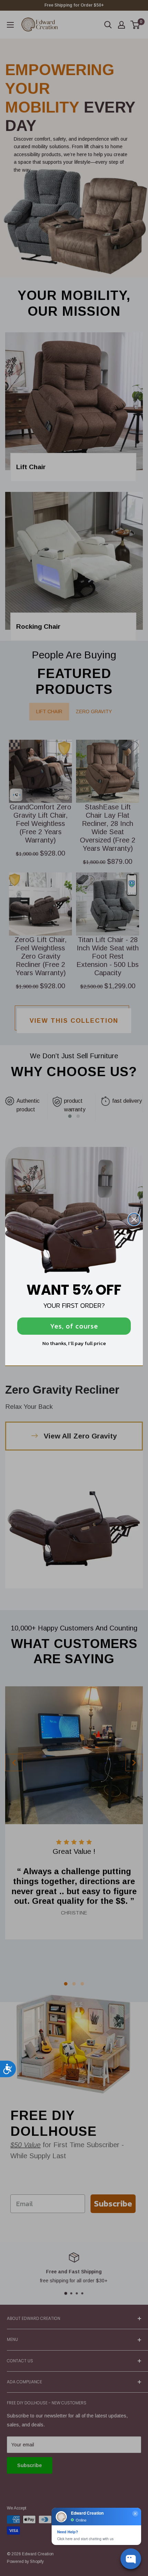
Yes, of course (74, 1326)
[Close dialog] (134, 1219)
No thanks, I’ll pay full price (74, 1343)
